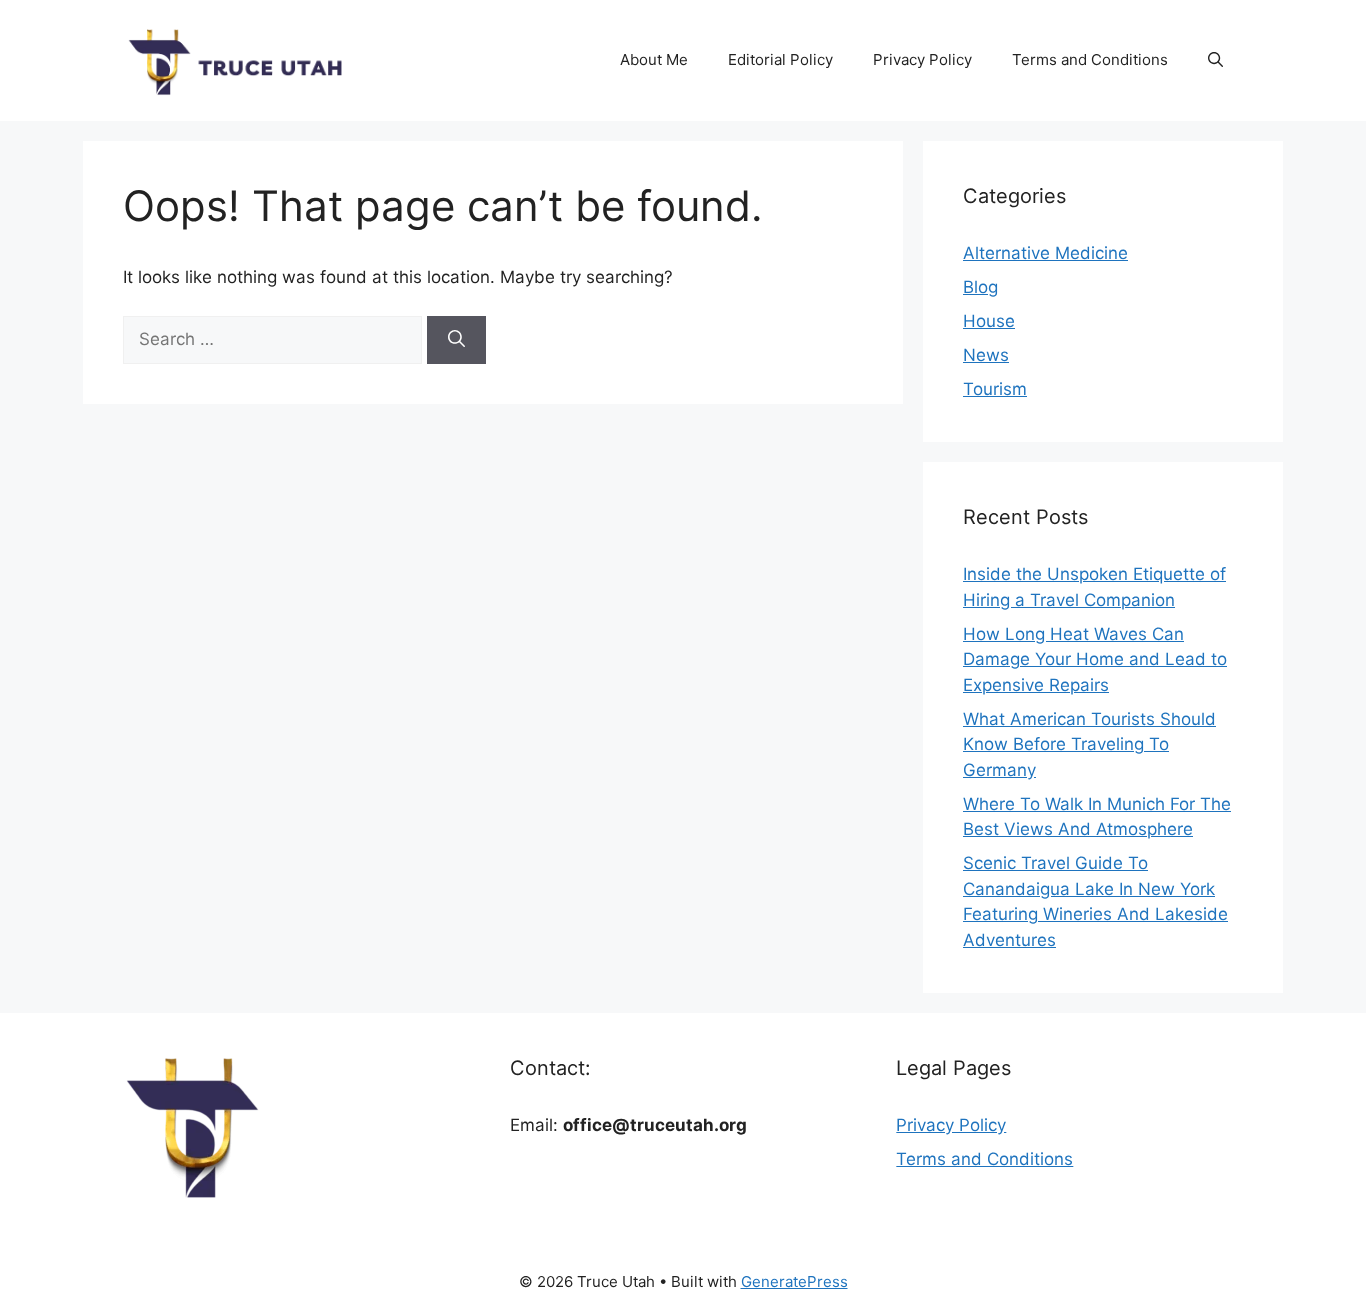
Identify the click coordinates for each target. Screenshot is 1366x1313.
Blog (980, 287)
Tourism (995, 389)
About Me (654, 59)
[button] (1215, 60)
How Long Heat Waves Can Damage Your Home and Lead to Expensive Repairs (1095, 659)
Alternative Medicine (1045, 253)
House (989, 321)
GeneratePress (794, 1281)
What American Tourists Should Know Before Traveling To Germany (1089, 744)
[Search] (456, 340)
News (986, 355)
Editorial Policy (780, 59)
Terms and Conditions (1090, 59)
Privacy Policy (922, 59)
